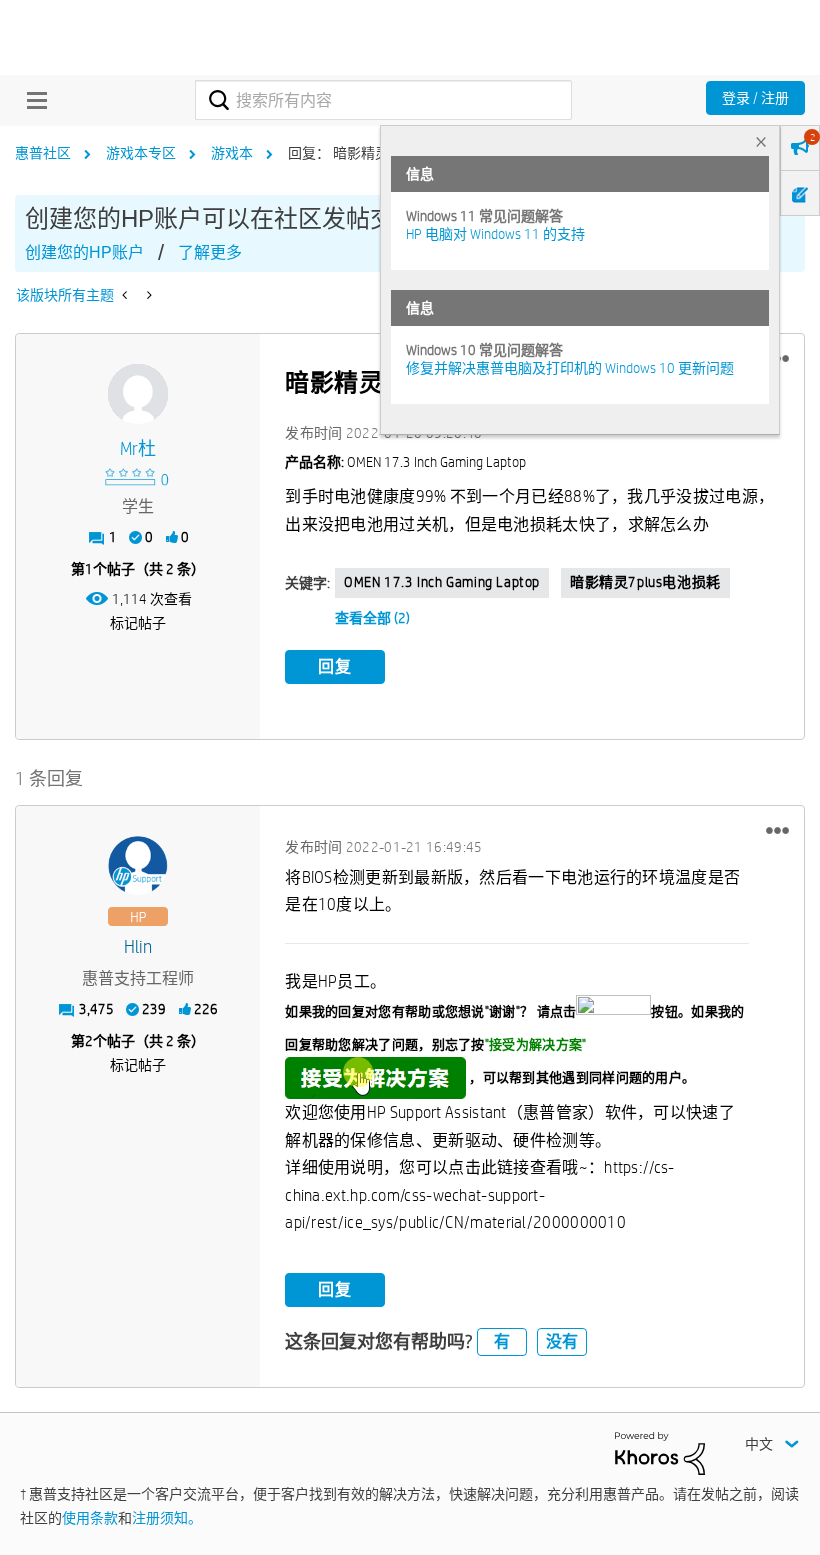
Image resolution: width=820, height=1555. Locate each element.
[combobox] (383, 100)
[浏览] (32, 100)
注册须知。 (167, 1518)
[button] (777, 831)
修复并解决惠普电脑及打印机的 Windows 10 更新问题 (570, 368)
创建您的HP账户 (84, 252)
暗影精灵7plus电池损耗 (645, 582)
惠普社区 (43, 153)
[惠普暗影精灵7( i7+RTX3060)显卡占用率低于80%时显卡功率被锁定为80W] (126, 295)
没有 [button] (562, 1341)
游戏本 (232, 153)
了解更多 (210, 252)
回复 (335, 666)
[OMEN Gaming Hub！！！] (147, 295)
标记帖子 (138, 623)
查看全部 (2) (372, 618)
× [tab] (761, 141)
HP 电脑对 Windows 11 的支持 (495, 234)
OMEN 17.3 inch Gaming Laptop (442, 582)
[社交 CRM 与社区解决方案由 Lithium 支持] (660, 1452)
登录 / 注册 (755, 98)
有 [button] (502, 1341)
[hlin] (138, 866)
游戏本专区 (141, 153)
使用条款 (90, 1518)
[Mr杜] (138, 394)
